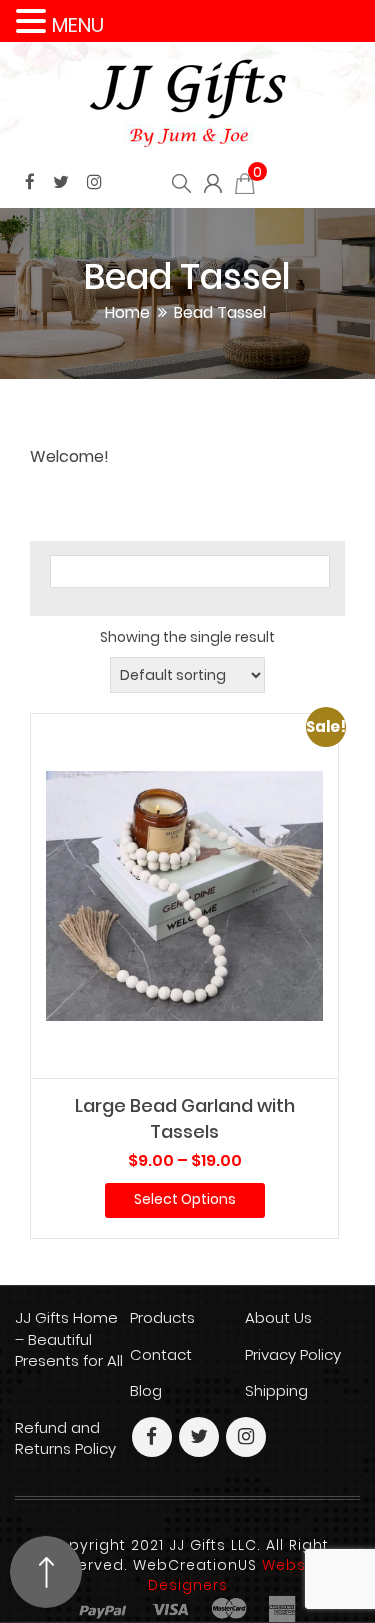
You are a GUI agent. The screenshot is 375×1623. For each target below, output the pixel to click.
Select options (185, 1199)
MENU (78, 25)
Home (127, 312)
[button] (34, 21)
